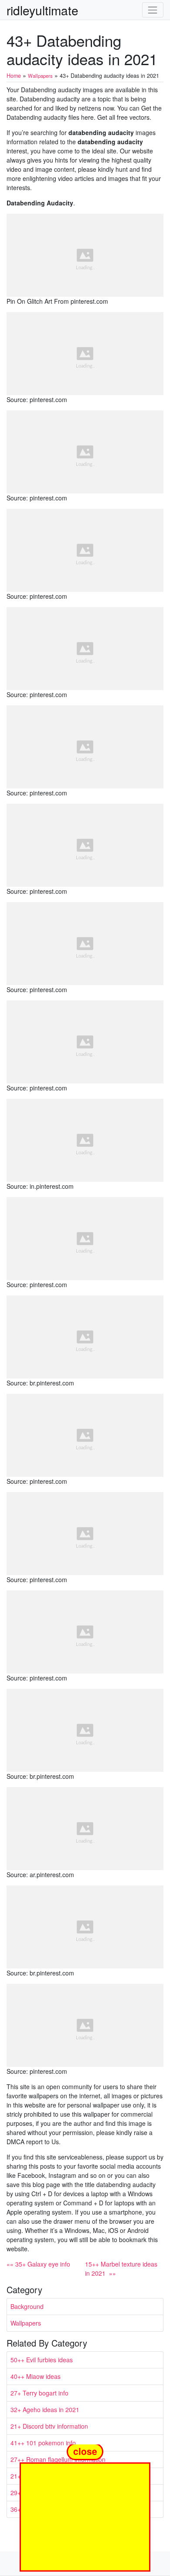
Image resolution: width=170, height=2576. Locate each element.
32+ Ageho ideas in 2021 (45, 2409)
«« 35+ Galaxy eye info (38, 2264)
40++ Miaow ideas (36, 2376)
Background (27, 2306)
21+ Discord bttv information (49, 2426)
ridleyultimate (42, 10)
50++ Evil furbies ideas (42, 2360)
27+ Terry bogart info (39, 2393)
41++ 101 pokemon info (43, 2443)
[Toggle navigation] (153, 10)
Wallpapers (26, 2323)
